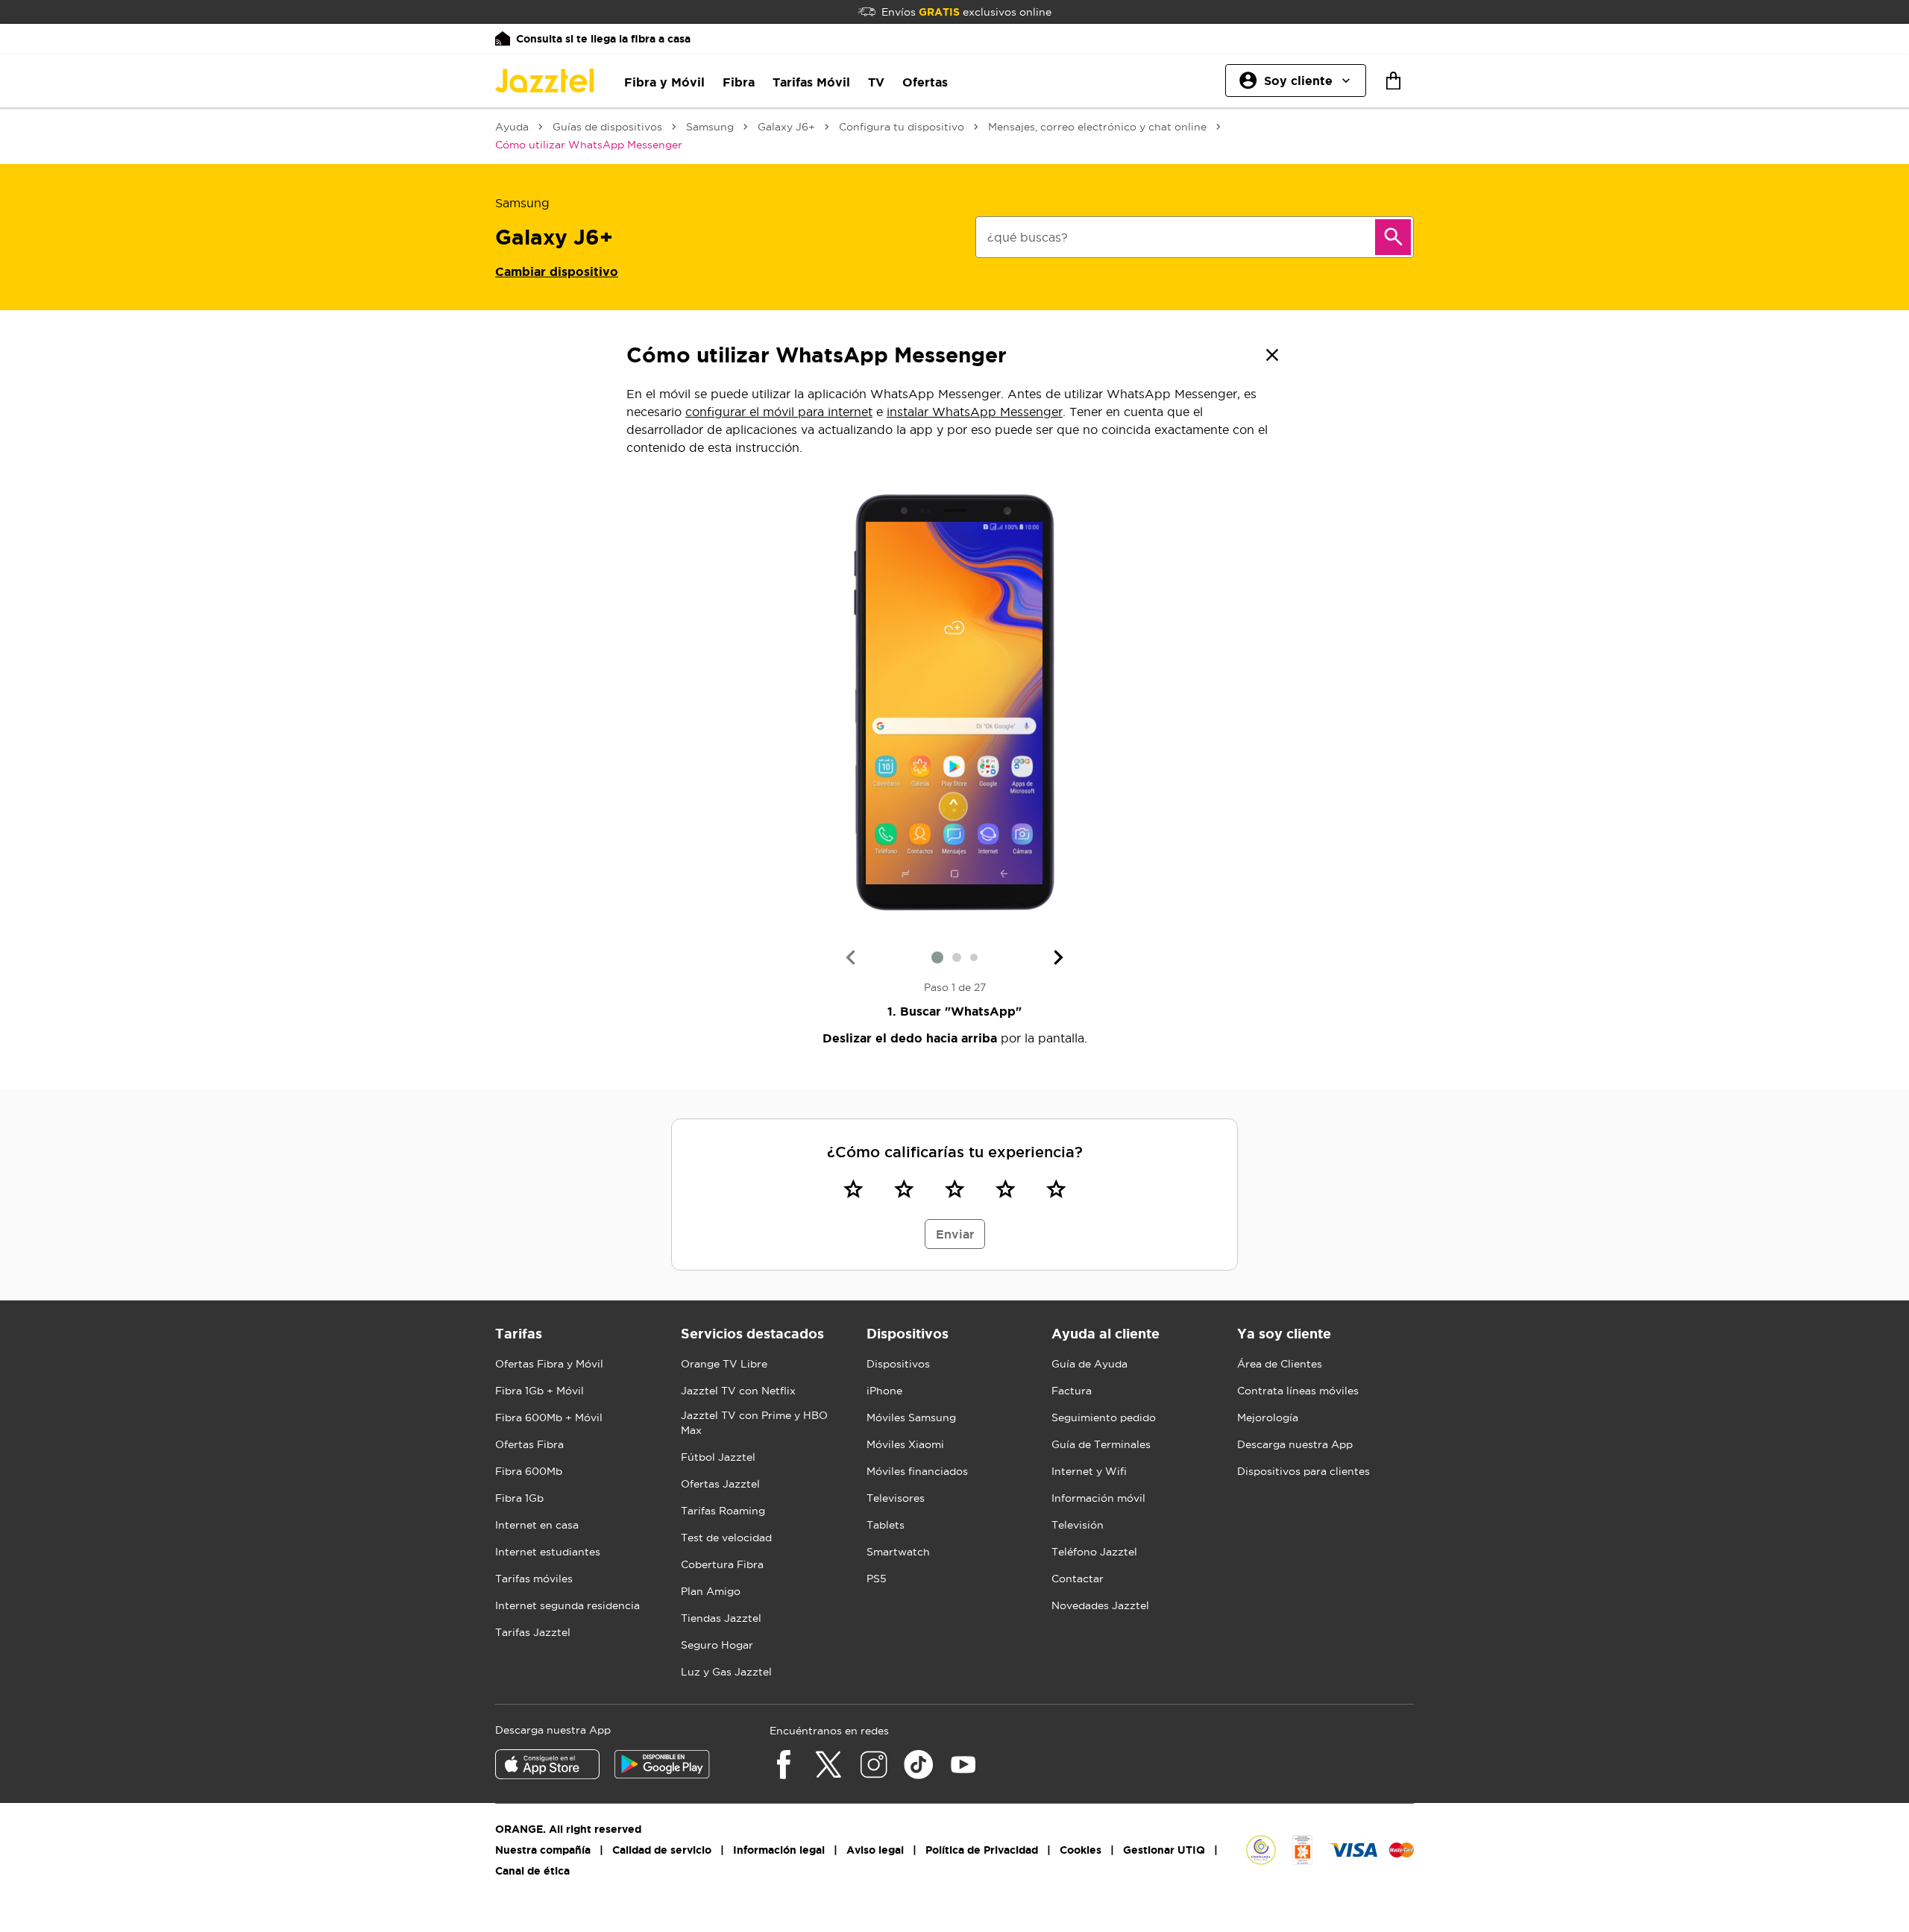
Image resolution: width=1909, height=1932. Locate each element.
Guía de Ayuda (1089, 1364)
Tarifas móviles (534, 1579)
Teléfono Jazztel (1094, 1552)
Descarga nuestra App (1295, 1444)
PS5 (877, 1579)
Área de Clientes (1280, 1364)
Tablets (886, 1525)
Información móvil (1098, 1498)
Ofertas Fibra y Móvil (549, 1364)
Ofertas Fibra (529, 1444)
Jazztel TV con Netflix (738, 1391)
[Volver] (1272, 355)
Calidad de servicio (662, 1850)
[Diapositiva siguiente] (1059, 957)
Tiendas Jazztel (721, 1618)
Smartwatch (898, 1552)
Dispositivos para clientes (1303, 1471)
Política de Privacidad (982, 1850)
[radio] (853, 1189)
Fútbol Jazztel (718, 1457)
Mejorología (1268, 1417)
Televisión (1078, 1525)
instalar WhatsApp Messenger (975, 412)
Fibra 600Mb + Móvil (549, 1417)
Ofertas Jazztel (720, 1484)
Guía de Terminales (1101, 1444)
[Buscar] (1393, 237)
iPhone (884, 1391)
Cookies (1081, 1850)
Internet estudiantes (548, 1552)
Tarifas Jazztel (533, 1632)
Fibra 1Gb (519, 1498)
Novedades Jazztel (1100, 1605)
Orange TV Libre (724, 1364)
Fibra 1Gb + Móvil (540, 1391)
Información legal (779, 1850)
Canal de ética (532, 1871)
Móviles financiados (917, 1471)
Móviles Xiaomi (905, 1444)
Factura (1072, 1391)
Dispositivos (898, 1364)
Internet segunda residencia (567, 1605)
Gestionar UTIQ (1164, 1850)
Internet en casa (537, 1525)
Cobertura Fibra (722, 1564)
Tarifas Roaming (723, 1511)
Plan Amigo (711, 1591)
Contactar (1078, 1579)
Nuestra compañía (543, 1850)
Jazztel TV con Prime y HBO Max (754, 1423)
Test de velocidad (726, 1538)
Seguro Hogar (717, 1645)
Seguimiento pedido (1104, 1417)
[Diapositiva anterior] (850, 957)
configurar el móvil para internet (779, 412)
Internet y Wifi (1089, 1471)
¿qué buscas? (1028, 237)
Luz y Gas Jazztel (726, 1672)
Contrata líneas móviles (1298, 1391)
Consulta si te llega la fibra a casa (603, 39)
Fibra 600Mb (529, 1471)
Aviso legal (875, 1850)
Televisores (896, 1498)
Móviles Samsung (911, 1417)
